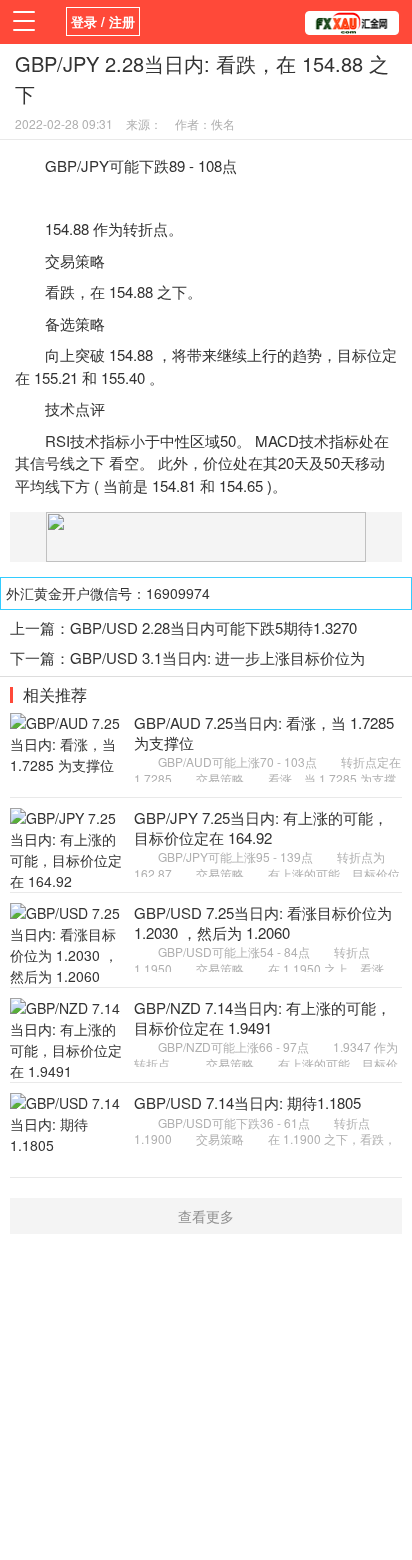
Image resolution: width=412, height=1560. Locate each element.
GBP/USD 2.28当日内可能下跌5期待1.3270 (213, 627)
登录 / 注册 (103, 21)
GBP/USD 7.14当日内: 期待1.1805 (247, 1102)
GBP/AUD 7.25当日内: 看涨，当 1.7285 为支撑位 (264, 732)
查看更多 (206, 1216)
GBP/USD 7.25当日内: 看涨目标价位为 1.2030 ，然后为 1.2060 (263, 922)
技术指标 (100, 440)
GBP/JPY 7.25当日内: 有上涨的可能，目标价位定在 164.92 (261, 827)
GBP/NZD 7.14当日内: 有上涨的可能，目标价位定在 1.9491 (262, 1017)
